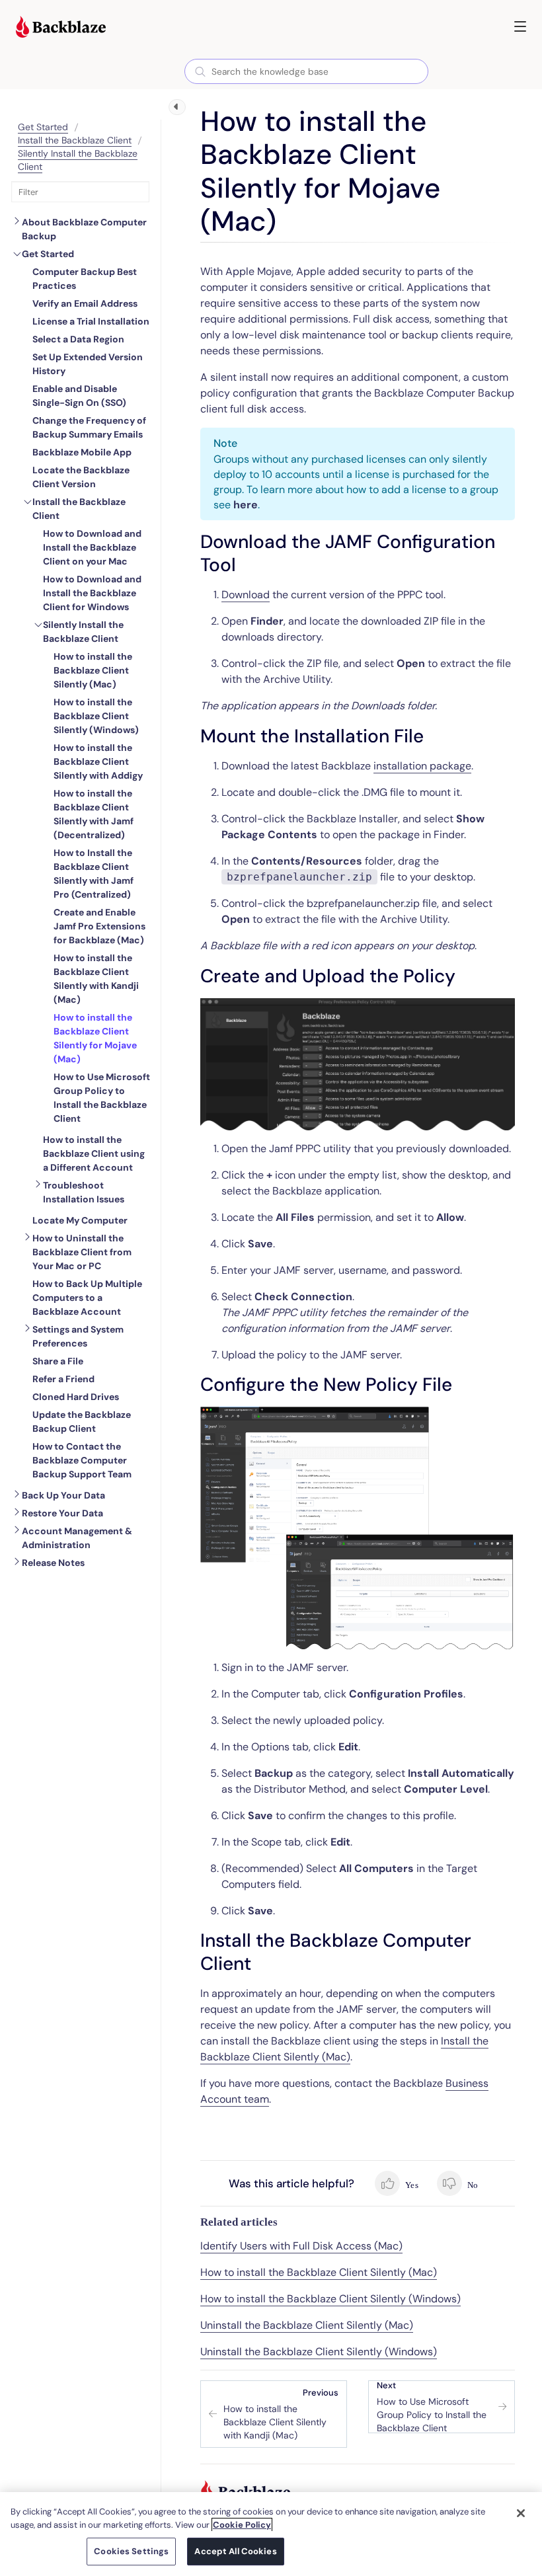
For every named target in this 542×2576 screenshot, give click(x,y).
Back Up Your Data (63, 1495)
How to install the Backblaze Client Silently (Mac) (319, 2272)
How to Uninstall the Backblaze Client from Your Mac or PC (82, 1252)
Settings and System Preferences (78, 1336)
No (472, 2185)
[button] (520, 26)
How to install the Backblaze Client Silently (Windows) (330, 2299)
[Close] (521, 2513)
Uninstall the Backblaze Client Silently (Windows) (319, 2352)
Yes (411, 2185)
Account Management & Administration (77, 1538)
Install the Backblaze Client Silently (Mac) (344, 2049)
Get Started (43, 127)
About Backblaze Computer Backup (84, 229)
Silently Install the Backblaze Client (83, 632)
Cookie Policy (242, 2525)
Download (246, 595)
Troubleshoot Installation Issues (84, 1192)
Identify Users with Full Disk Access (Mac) (301, 2246)
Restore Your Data (62, 1513)
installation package (422, 766)
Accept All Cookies (235, 2551)
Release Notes (53, 1563)
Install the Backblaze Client (75, 140)
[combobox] (306, 71)
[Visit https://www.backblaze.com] (61, 28)
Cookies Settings (131, 2551)
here (246, 505)
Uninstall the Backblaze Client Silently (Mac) (307, 2325)
